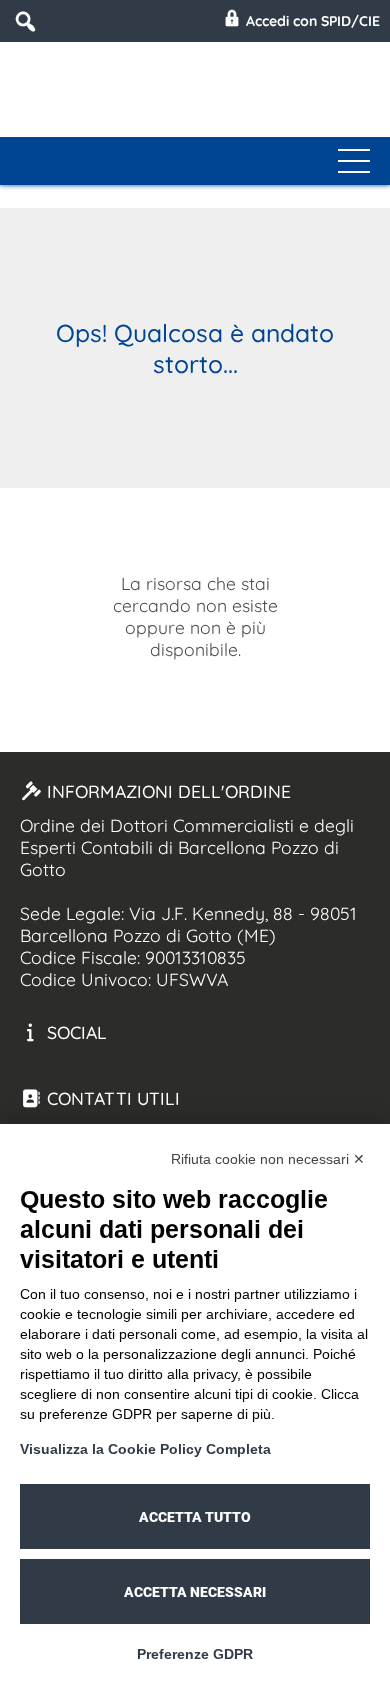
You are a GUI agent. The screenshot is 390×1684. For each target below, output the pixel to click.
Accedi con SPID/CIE (311, 21)
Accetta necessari (195, 1592)
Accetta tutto (195, 1517)
